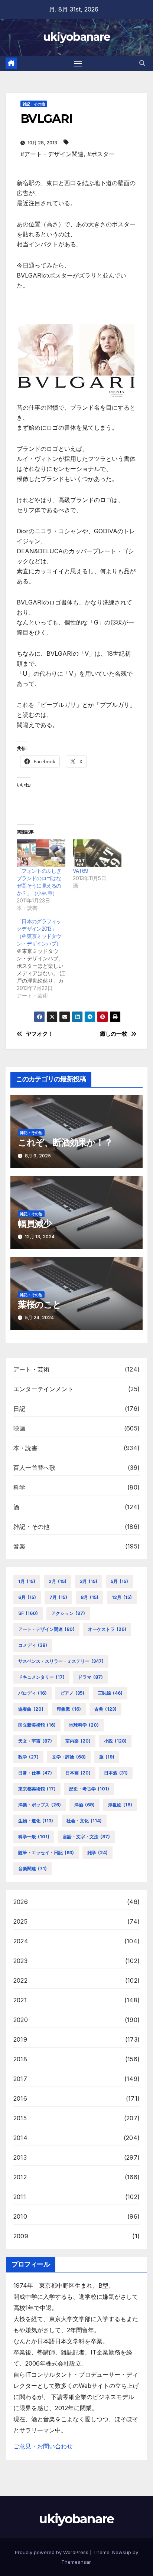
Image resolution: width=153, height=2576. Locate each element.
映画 (19, 1428)
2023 (20, 1961)
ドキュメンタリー (41, 1677)
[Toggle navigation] (78, 63)
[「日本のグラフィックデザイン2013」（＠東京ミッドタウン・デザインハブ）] (45, 958)
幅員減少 (35, 1224)
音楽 (19, 1546)
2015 (20, 2118)
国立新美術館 (37, 1725)
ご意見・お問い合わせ (43, 2446)
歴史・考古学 (89, 1789)
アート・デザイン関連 (46, 1629)
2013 (20, 2157)
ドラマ (90, 1677)
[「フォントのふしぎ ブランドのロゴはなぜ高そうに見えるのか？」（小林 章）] (41, 853)
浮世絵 (120, 1805)
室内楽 (78, 1741)
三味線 (110, 1693)
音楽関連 (32, 1869)
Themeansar (76, 2562)
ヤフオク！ (40, 1034)
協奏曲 (31, 1709)
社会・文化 (84, 1821)
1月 (27, 1581)
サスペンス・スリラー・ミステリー (61, 1661)
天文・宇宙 (35, 1741)
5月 (119, 1581)
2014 (20, 2138)
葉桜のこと (40, 1305)
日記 (19, 1409)
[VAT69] (97, 853)
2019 (20, 2039)
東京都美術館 (37, 1789)
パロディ (32, 1693)
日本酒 (116, 1773)
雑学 (97, 1853)
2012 (20, 2177)
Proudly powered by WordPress (52, 2552)
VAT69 (81, 871)
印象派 (69, 1709)
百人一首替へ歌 (34, 1468)
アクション (68, 1613)
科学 (19, 1487)
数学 (28, 1757)
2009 (21, 2236)
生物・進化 (36, 1821)
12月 (122, 1597)
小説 (115, 1741)
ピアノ (72, 1693)
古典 (105, 1709)
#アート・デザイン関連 (52, 154)
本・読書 (25, 1448)
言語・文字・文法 (86, 1837)
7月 (58, 1597)
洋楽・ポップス (40, 1805)
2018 (20, 2059)
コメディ (33, 1645)
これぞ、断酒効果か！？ (65, 1142)
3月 (89, 1581)
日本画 (78, 1773)
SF (28, 1613)
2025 (20, 1921)
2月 (58, 1581)
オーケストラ (107, 1629)
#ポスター (101, 154)
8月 (89, 1597)
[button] (142, 63)
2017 (20, 2079)
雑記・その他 (34, 104)
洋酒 (84, 1805)
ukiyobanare (76, 37)
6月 (27, 1597)
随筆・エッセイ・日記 (46, 1853)
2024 (21, 1941)
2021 (20, 2000)
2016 (20, 2098)
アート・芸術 (31, 1369)
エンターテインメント (43, 1389)
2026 (21, 1902)
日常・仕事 (35, 1773)
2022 (20, 1980)
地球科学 (84, 1725)
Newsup (122, 2552)
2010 (20, 2216)
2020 (21, 2020)
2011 (20, 2197)
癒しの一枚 (113, 1034)
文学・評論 (69, 1757)
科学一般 (34, 1837)
